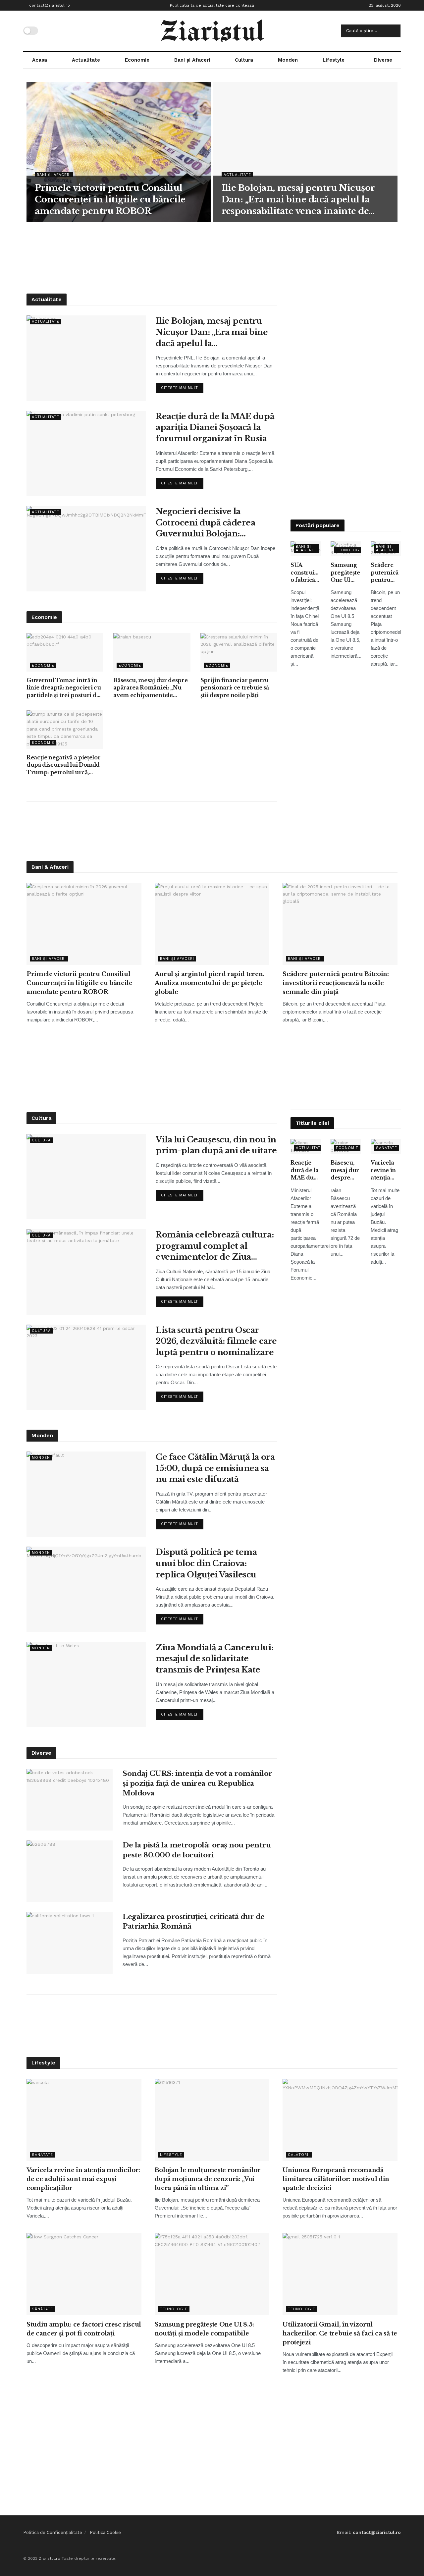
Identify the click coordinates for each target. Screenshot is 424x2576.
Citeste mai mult (182, 386)
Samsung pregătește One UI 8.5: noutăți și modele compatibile (346, 573)
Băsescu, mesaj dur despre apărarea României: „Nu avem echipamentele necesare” (150, 688)
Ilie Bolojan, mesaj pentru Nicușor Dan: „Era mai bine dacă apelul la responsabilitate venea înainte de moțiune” (298, 200)
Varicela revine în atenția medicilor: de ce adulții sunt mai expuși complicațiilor (386, 1170)
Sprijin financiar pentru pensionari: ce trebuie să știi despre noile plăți (235, 688)
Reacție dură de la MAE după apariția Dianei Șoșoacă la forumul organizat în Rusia (215, 427)
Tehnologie (350, 550)
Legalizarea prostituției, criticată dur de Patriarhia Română (194, 1921)
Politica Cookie (105, 2532)
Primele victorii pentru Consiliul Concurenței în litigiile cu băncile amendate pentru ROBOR (110, 199)
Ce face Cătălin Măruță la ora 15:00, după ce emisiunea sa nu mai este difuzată (215, 1468)
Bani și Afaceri (192, 60)
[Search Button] (394, 31)
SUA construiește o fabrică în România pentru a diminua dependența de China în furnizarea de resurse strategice (306, 573)
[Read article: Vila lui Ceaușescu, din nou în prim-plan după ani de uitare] (86, 1177)
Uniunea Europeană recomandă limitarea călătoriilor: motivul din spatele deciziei (336, 2179)
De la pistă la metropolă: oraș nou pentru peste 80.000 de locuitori (197, 1850)
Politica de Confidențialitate (53, 2532)
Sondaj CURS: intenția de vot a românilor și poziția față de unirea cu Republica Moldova (197, 1783)
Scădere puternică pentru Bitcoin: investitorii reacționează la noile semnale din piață (386, 573)
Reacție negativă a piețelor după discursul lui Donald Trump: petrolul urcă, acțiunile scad (63, 765)
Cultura (244, 60)
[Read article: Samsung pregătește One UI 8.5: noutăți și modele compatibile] (212, 2274)
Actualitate (86, 60)
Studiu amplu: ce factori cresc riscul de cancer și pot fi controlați (84, 2329)
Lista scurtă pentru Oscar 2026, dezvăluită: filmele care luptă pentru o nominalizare (216, 1341)
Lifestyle (334, 60)
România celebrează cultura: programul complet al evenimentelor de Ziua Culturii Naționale (215, 1246)
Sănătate (387, 1148)
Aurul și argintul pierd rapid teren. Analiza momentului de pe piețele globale (210, 983)
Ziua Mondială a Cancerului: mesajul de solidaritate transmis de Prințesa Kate (214, 1659)
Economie (137, 60)
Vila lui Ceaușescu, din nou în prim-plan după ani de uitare (216, 1145)
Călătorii (299, 2155)
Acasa (40, 60)
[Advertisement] (212, 257)
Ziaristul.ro (50, 2558)
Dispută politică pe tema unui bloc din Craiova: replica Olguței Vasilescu (206, 1563)
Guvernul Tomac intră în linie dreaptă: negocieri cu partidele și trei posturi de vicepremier (64, 688)
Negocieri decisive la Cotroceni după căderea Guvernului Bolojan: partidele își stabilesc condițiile (205, 523)
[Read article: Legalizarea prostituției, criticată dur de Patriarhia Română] (70, 1943)
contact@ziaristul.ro (49, 5)
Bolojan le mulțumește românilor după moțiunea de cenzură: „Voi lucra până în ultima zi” (208, 2179)
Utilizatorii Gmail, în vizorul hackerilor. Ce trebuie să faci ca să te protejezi (340, 2333)
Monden (288, 60)
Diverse (383, 60)
